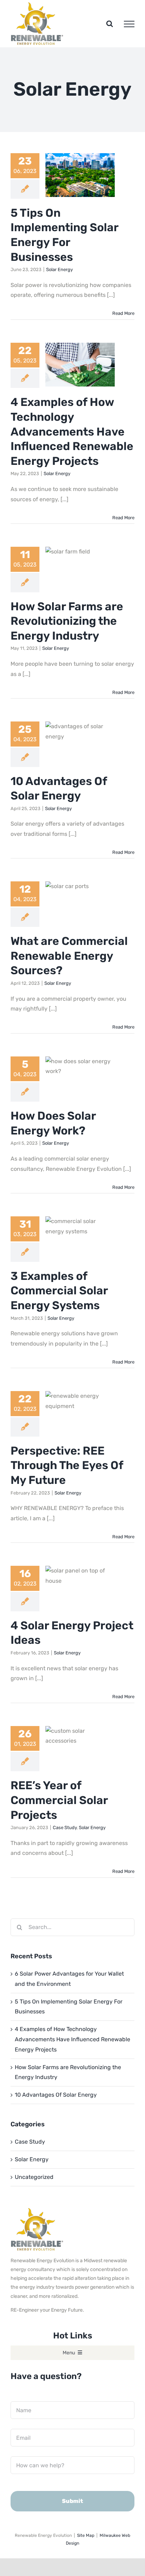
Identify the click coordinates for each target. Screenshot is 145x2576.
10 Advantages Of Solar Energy (56, 2095)
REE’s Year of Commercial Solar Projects (59, 1800)
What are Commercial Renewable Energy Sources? (69, 956)
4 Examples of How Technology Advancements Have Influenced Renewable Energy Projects (72, 431)
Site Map (86, 2535)
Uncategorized (34, 2177)
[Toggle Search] (110, 24)
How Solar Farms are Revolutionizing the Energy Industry (67, 621)
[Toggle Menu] (129, 24)
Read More (123, 313)
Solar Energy (59, 269)
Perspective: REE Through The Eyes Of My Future (67, 1465)
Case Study (65, 1828)
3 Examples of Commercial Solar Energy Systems (59, 1291)
